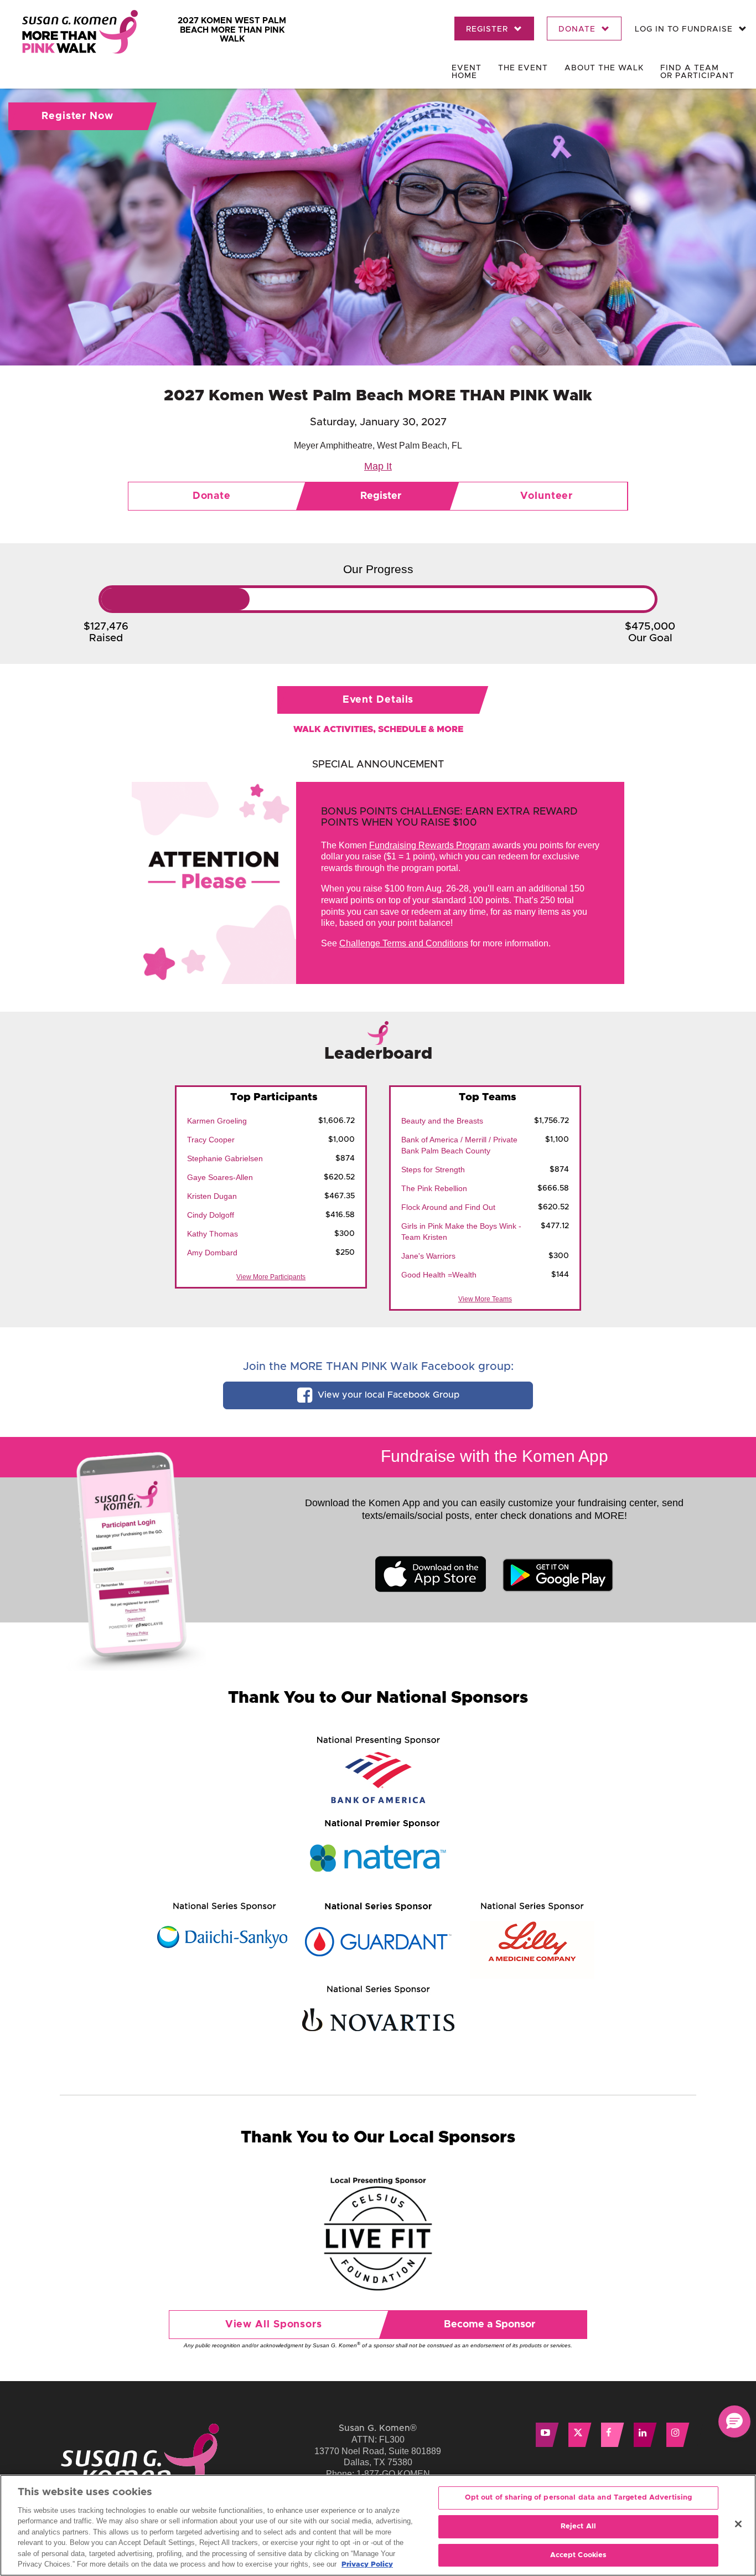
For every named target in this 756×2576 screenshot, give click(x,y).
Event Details (378, 700)
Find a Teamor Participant (697, 72)
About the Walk (604, 68)
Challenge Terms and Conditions (404, 943)
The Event (523, 68)
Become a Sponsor (490, 2325)
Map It (378, 466)
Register (488, 29)
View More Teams (485, 1299)
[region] (378, 2525)
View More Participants (271, 1277)
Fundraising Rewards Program (429, 845)
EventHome (467, 72)
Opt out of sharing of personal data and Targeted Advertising (579, 2498)
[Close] (738, 2524)
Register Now (77, 116)
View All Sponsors (274, 2325)
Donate (578, 29)
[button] (734, 2422)
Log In (684, 29)
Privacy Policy (367, 2565)
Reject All (578, 2526)
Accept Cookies (579, 2555)
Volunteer (547, 496)
